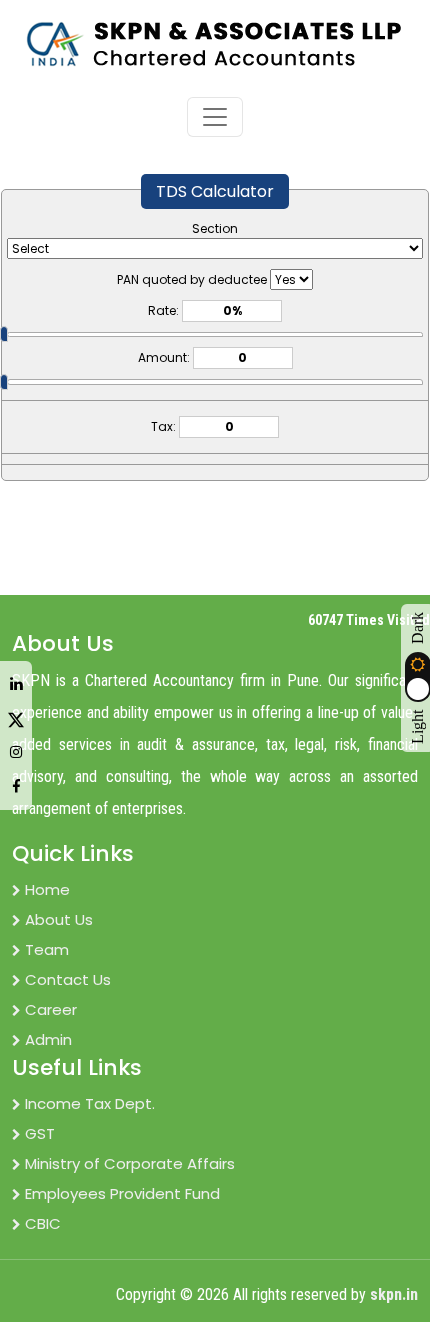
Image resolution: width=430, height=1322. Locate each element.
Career (51, 1009)
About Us (59, 919)
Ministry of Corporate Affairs (130, 1163)
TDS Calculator (215, 191)
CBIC (43, 1223)
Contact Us (68, 979)
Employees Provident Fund (122, 1193)
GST (40, 1133)
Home (47, 889)
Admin (48, 1039)
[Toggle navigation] (215, 117)
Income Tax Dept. (90, 1103)
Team (47, 949)
